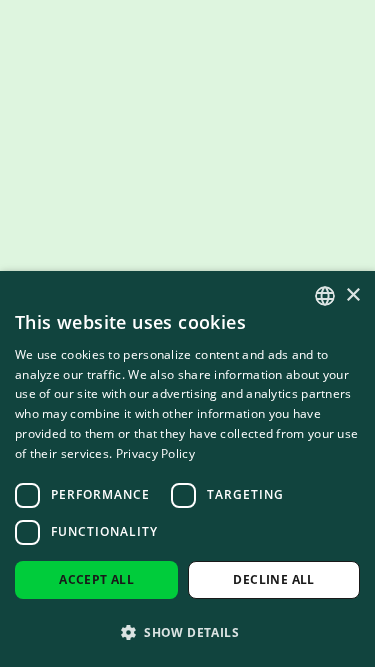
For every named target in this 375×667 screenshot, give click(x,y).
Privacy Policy (155, 453)
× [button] (352, 295)
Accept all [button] (96, 579)
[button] (187, 632)
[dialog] (187, 469)
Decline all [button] (273, 579)
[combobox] (325, 296)
